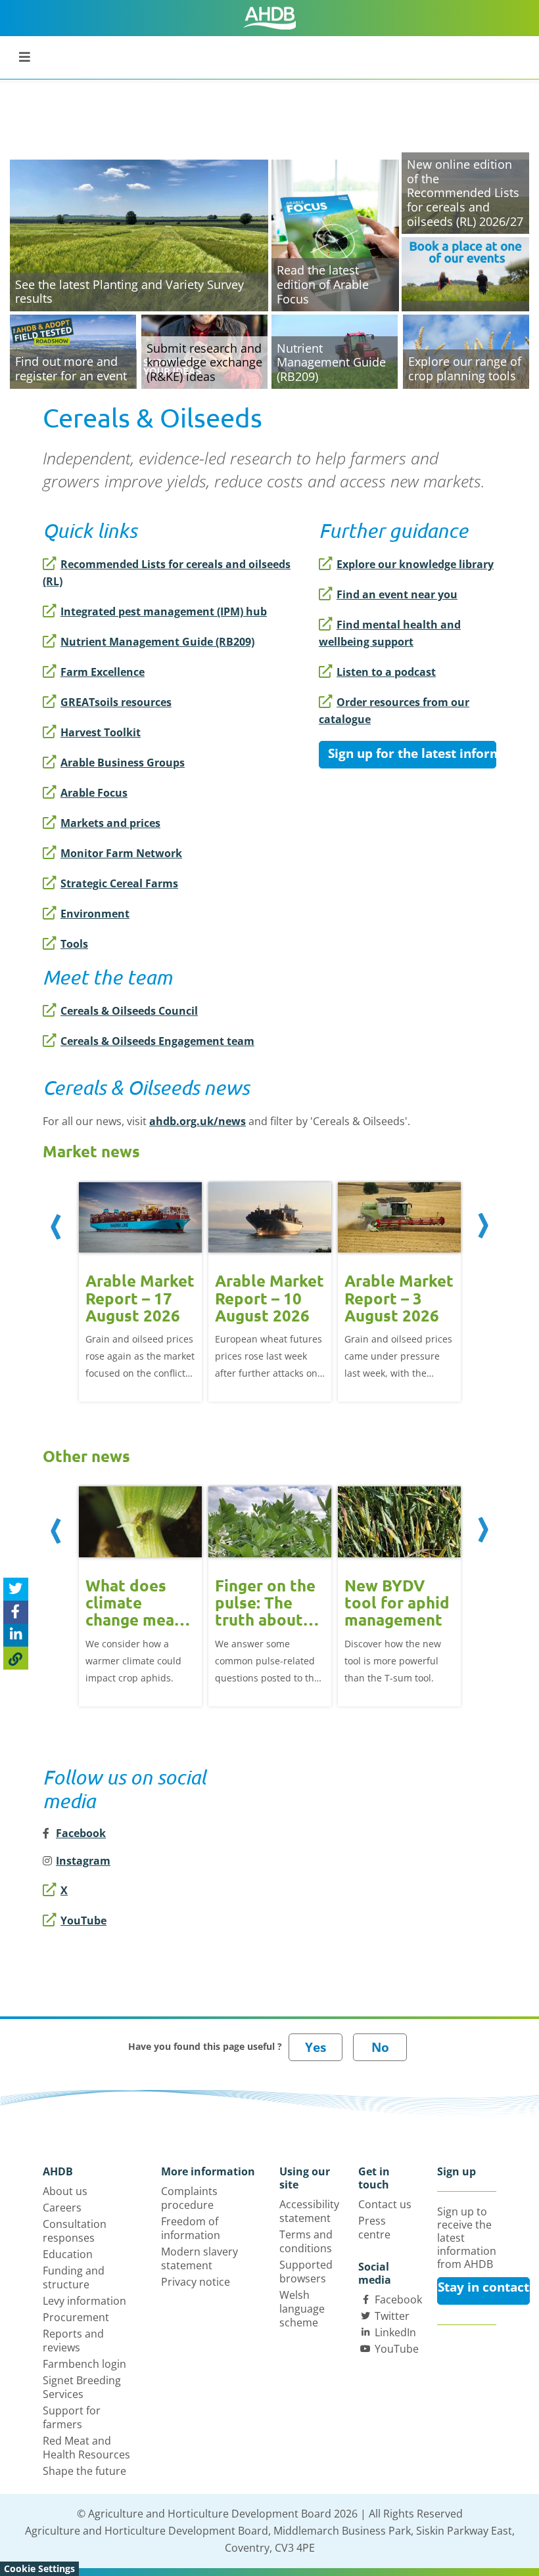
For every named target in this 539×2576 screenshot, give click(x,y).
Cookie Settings (39, 2568)
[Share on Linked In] (16, 1635)
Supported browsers (306, 2272)
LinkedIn (395, 2332)
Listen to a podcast (386, 672)
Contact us (385, 2204)
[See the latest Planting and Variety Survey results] (139, 234)
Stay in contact (483, 2287)
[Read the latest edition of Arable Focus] (335, 234)
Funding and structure (74, 2277)
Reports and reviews (73, 2341)
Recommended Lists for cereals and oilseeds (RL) (167, 573)
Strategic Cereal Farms (119, 883)
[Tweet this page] (16, 1589)
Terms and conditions (306, 2241)
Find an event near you (397, 594)
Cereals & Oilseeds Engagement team (157, 1041)
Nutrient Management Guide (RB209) (157, 642)
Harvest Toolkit (101, 732)
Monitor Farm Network (121, 853)
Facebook (398, 2299)
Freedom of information (191, 2228)
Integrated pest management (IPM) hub (164, 611)
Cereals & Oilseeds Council (129, 1011)
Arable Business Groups (123, 763)
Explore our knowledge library (415, 564)
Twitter (392, 2316)
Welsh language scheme (302, 2309)
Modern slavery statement (199, 2258)
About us (65, 2191)
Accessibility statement (309, 2211)
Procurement (76, 2317)
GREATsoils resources (116, 702)
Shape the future (84, 2471)
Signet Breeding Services (82, 2387)
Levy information (84, 2301)
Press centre (374, 2228)
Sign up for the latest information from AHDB (412, 753)
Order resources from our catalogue (394, 711)
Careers (62, 2208)
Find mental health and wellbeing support (390, 633)
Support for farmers (72, 2417)
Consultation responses (75, 2231)
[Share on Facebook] (16, 1612)
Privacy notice (196, 2282)
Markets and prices (110, 823)
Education (68, 2254)
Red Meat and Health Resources (86, 2448)
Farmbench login (84, 2364)
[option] (140, 1291)
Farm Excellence (103, 672)
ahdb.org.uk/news (198, 1121)
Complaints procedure (189, 2198)
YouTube (83, 1921)
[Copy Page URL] (16, 1658)
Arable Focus (94, 793)
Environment (95, 914)
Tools (74, 944)
